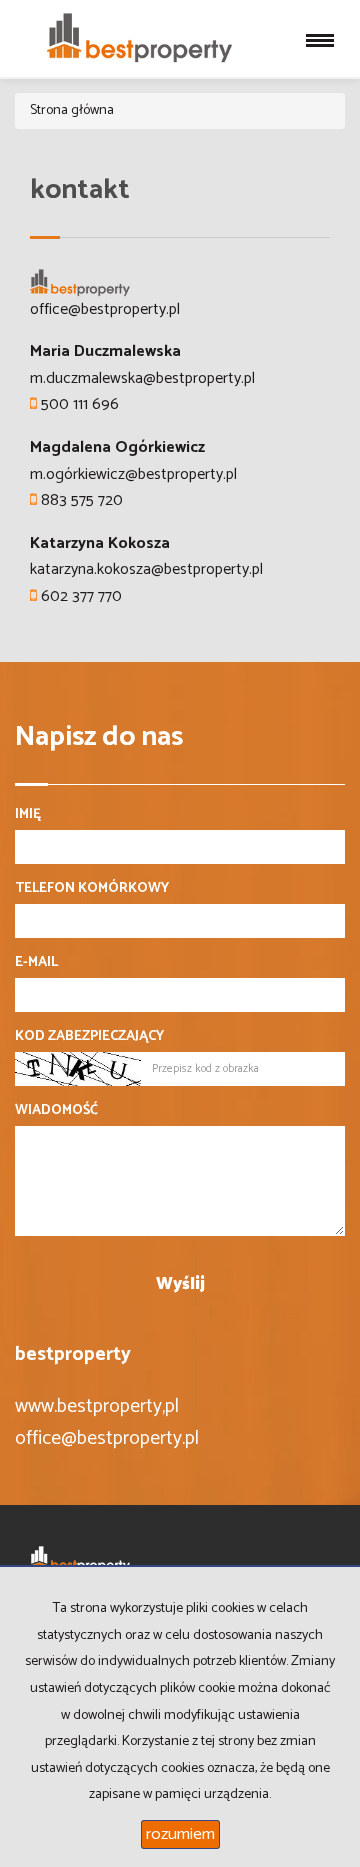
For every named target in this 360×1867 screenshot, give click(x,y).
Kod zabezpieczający (89, 1037)
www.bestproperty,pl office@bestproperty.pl (107, 1422)
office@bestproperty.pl (105, 309)
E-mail (36, 963)
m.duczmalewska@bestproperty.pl (142, 378)
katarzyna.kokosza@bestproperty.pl (146, 569)
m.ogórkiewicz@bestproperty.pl (133, 474)
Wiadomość (56, 1111)
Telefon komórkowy (92, 889)
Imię (28, 815)
